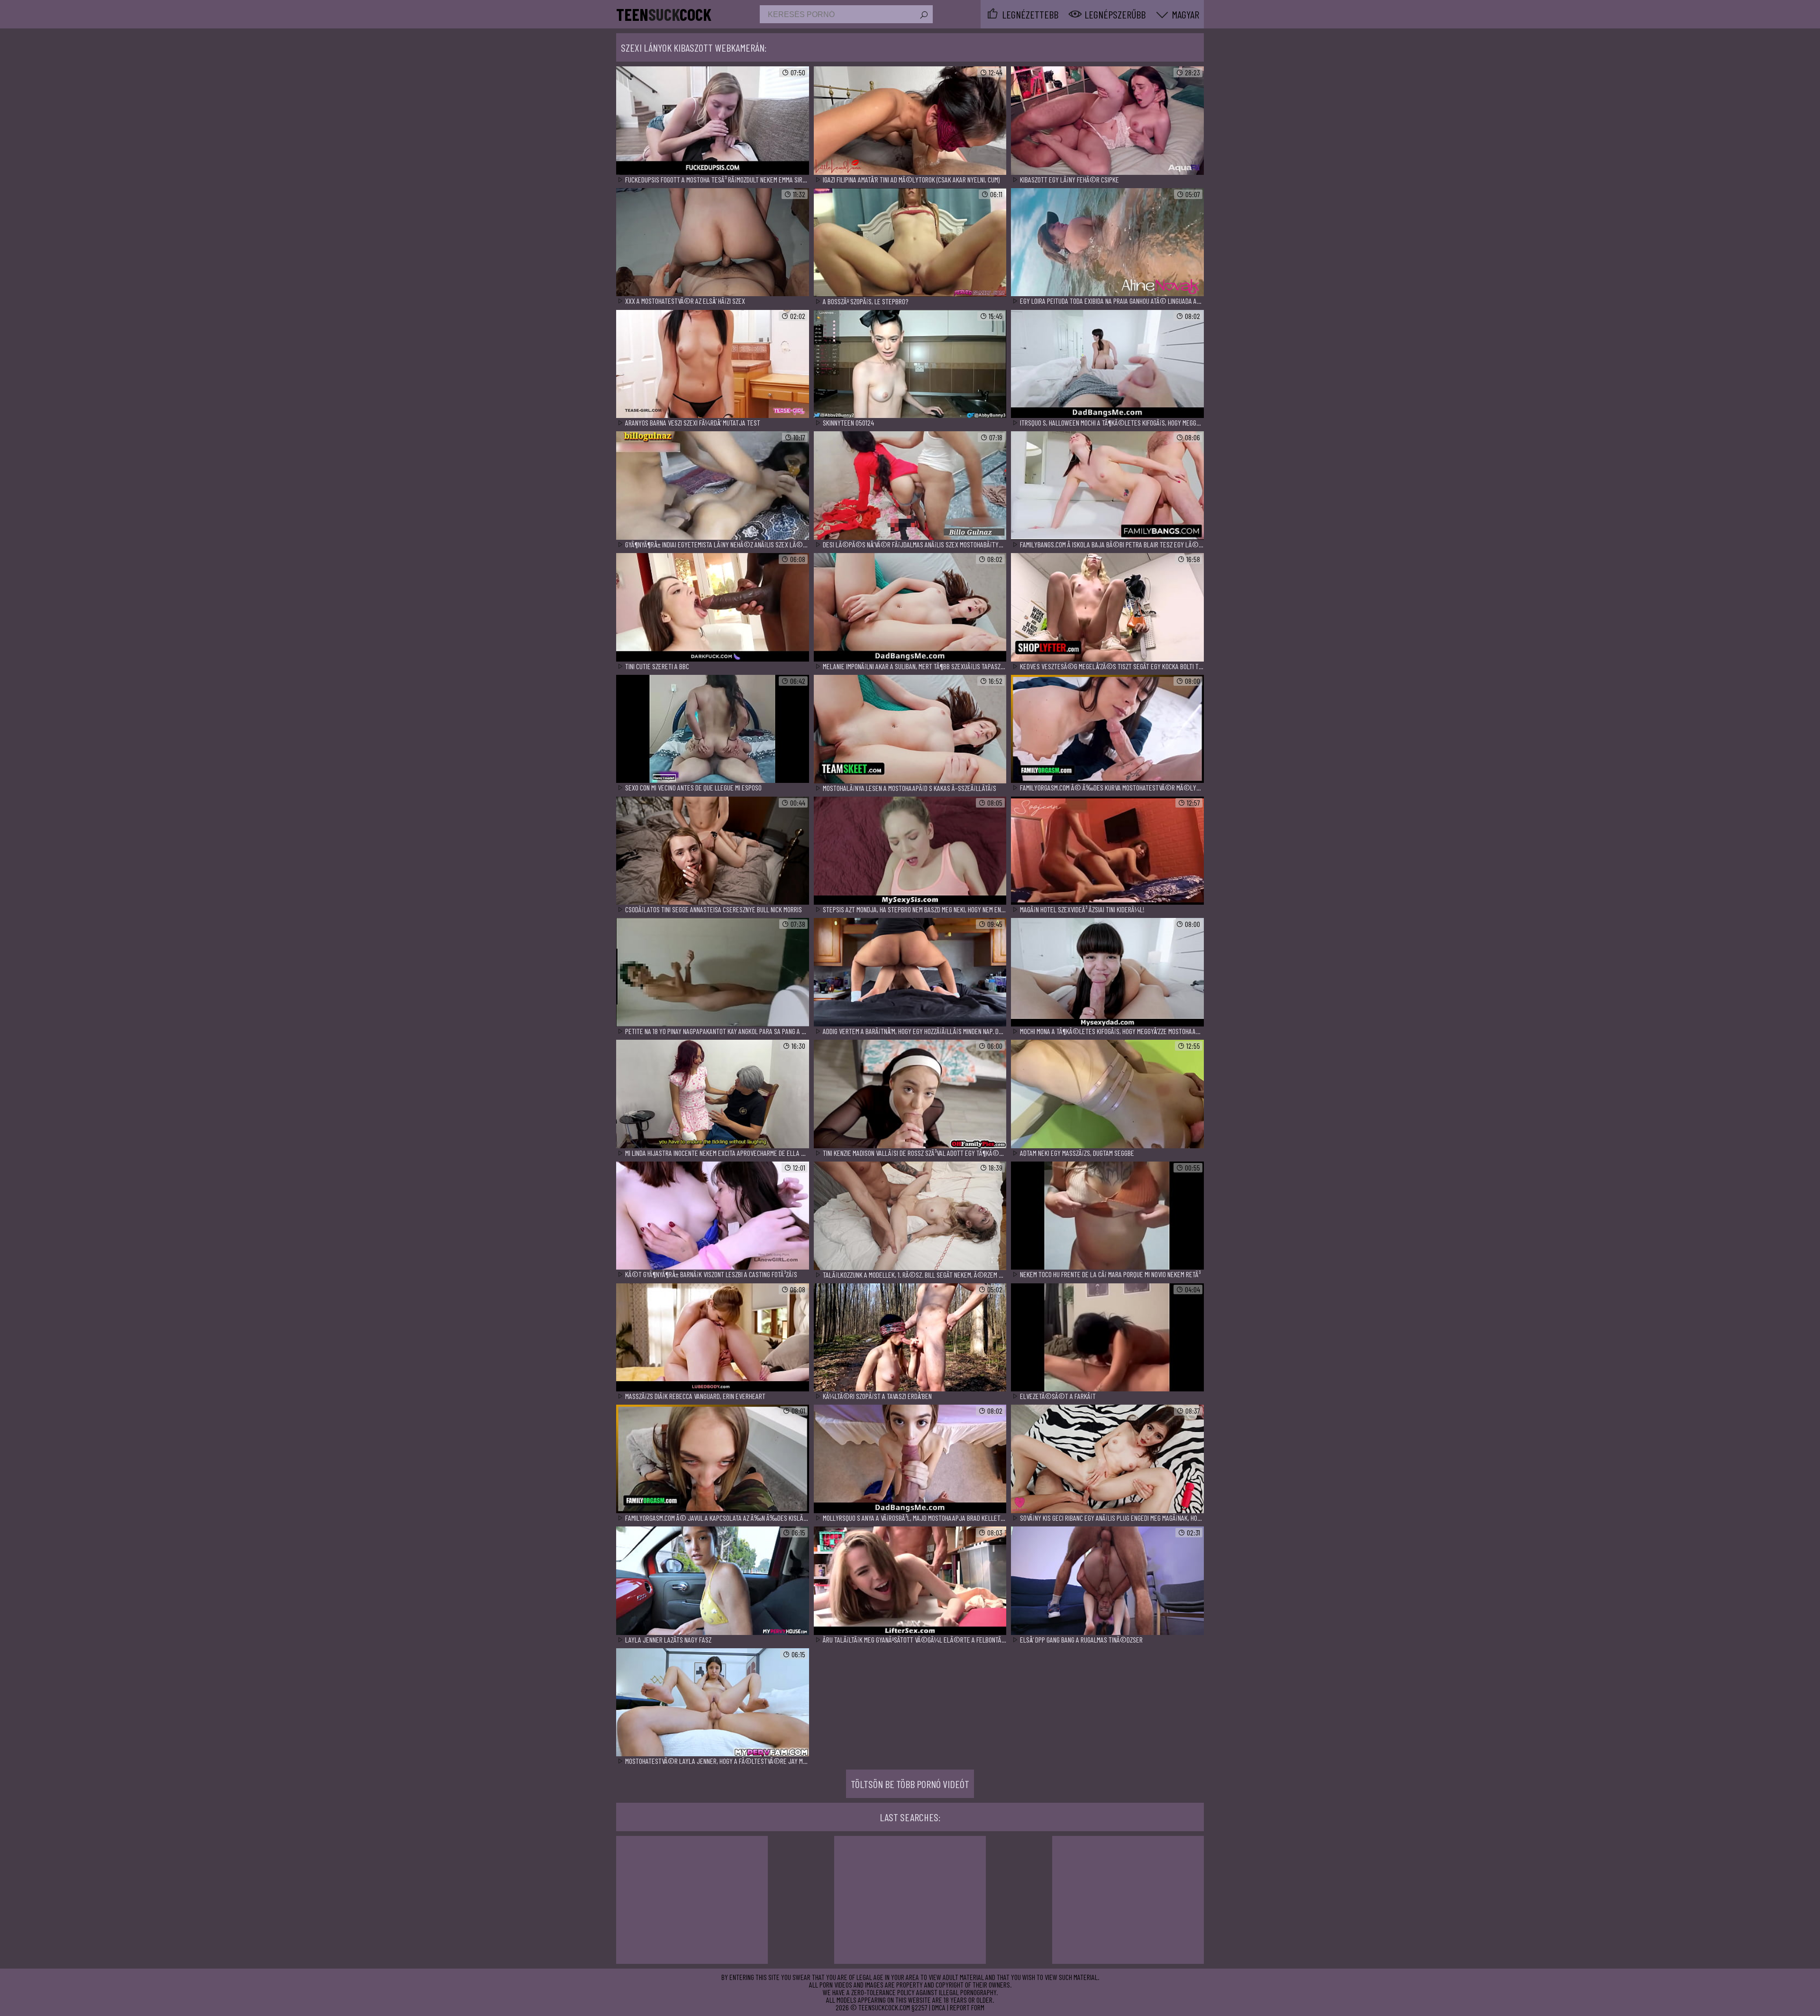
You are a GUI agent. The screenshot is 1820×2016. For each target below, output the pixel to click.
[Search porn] (923, 15)
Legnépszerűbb (1115, 14)
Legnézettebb (1030, 14)
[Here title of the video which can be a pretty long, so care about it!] (713, 121)
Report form (967, 2007)
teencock (664, 14)
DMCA (939, 2007)
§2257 (919, 2007)
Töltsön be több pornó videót (910, 1784)
